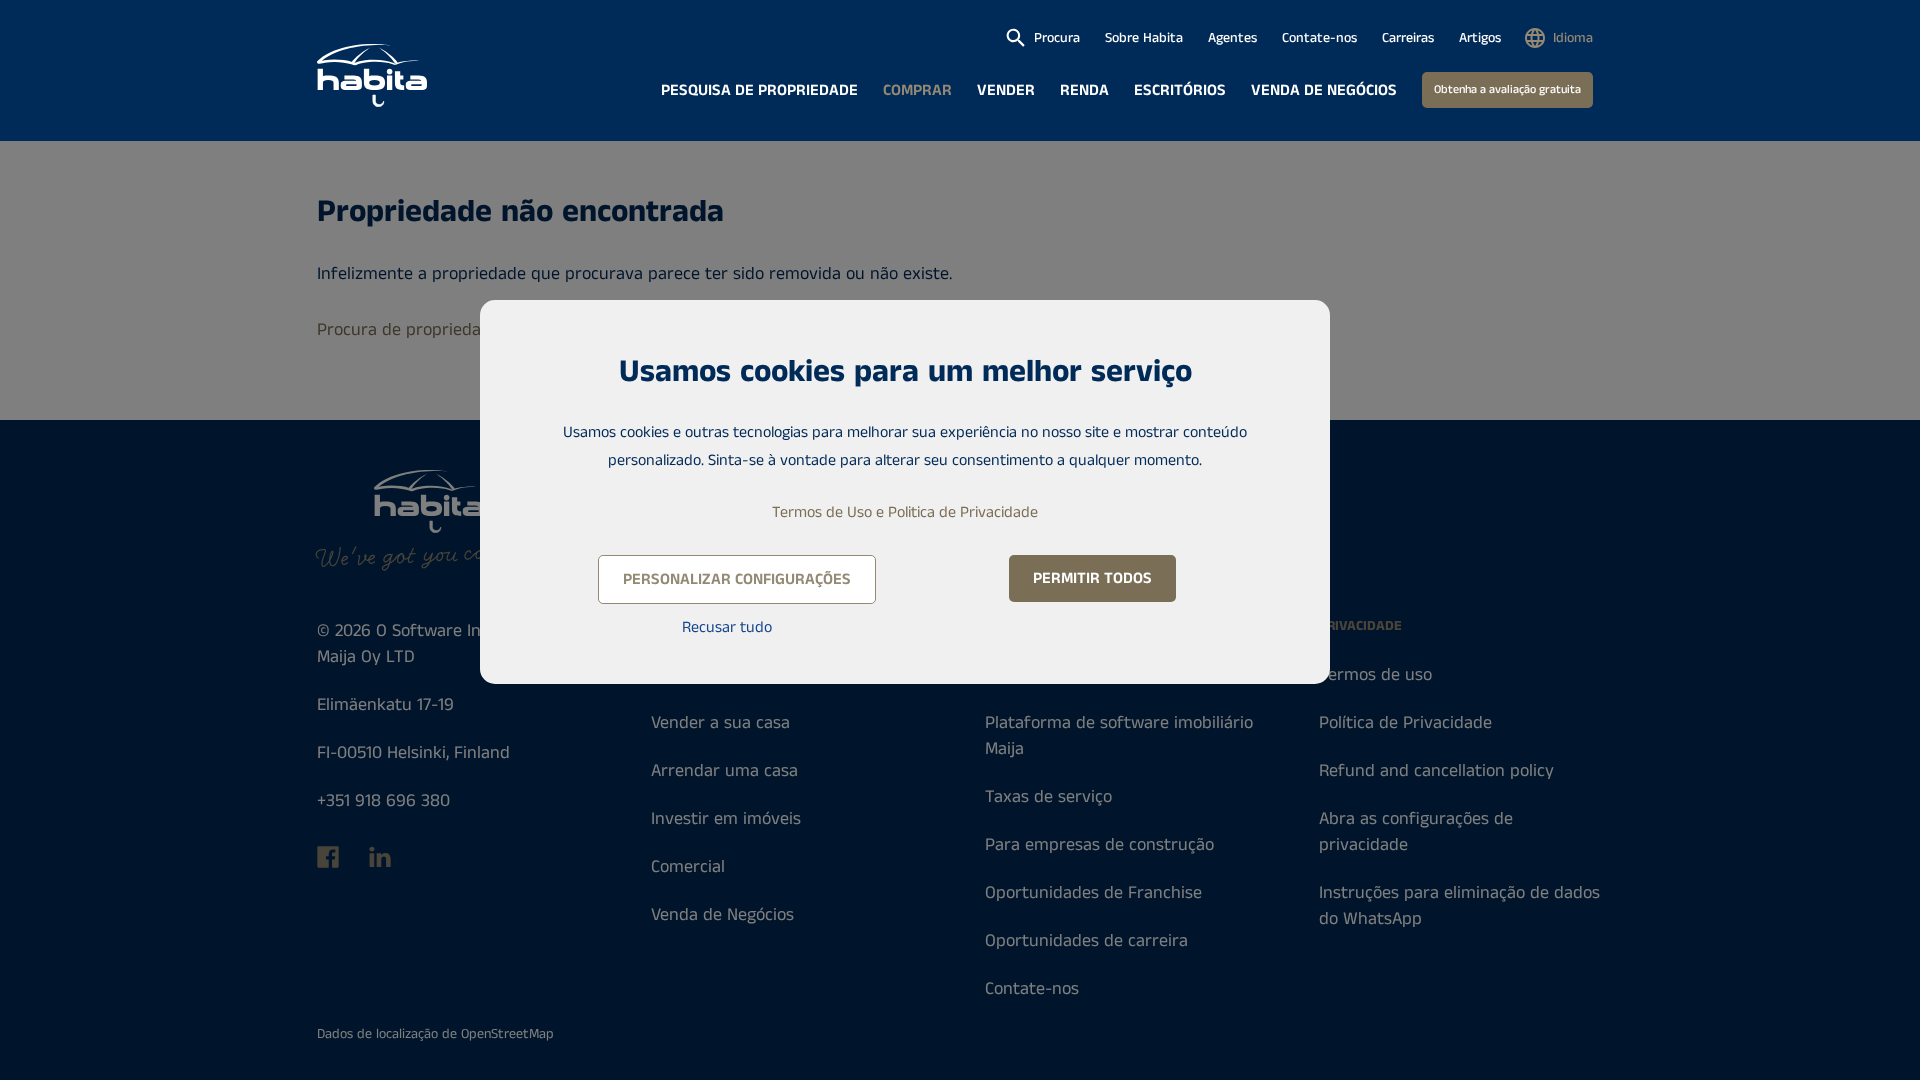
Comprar (917, 90)
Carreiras (1408, 38)
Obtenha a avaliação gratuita (1507, 89)
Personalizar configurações (737, 579)
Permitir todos (1092, 578)
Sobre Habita (1144, 38)
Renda (1084, 90)
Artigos (1480, 38)
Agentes (1232, 38)
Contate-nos (1319, 38)
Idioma (1573, 38)
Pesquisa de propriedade (759, 90)
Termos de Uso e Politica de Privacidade (905, 512)
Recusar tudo (727, 627)
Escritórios (1180, 90)
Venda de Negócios (1324, 90)
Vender (1006, 90)
